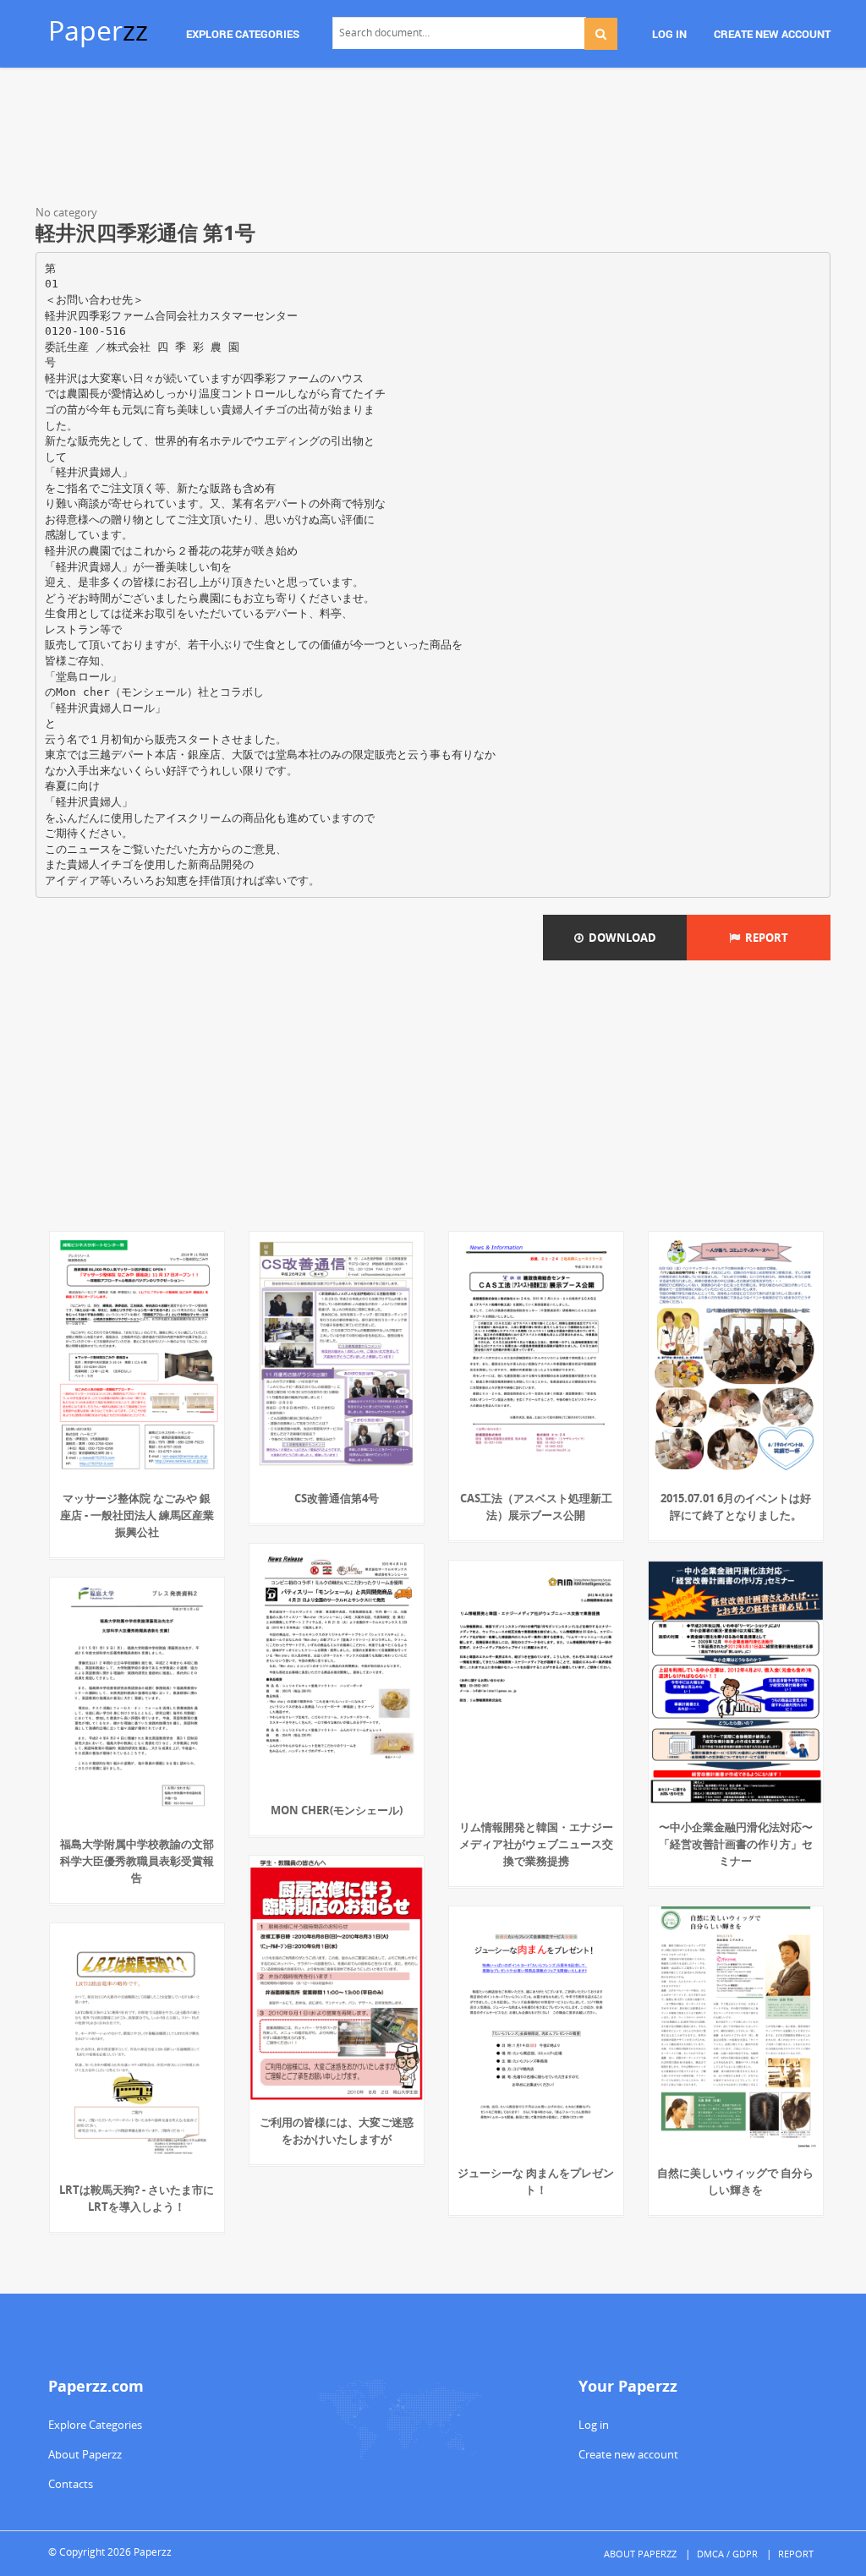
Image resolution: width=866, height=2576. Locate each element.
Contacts (71, 2484)
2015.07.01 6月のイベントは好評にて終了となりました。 (736, 1507)
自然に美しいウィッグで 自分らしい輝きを (735, 2181)
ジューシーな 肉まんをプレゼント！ (536, 2181)
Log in (594, 2425)
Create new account (628, 2454)
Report (764, 938)
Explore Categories (95, 2425)
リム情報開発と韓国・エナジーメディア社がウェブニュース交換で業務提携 (536, 1844)
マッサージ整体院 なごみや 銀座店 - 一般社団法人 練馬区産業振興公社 (137, 1515)
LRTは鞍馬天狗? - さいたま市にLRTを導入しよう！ (137, 2198)
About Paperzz (85, 2454)
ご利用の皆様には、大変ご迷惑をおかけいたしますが (337, 2130)
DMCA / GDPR (727, 2554)
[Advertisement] (433, 139)
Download (620, 938)
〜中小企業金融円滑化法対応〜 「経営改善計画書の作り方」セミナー (736, 1844)
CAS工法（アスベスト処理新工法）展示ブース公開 (536, 1507)
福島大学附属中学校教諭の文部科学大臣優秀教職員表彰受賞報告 (137, 1861)
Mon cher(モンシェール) (337, 1810)
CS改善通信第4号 (337, 1498)
